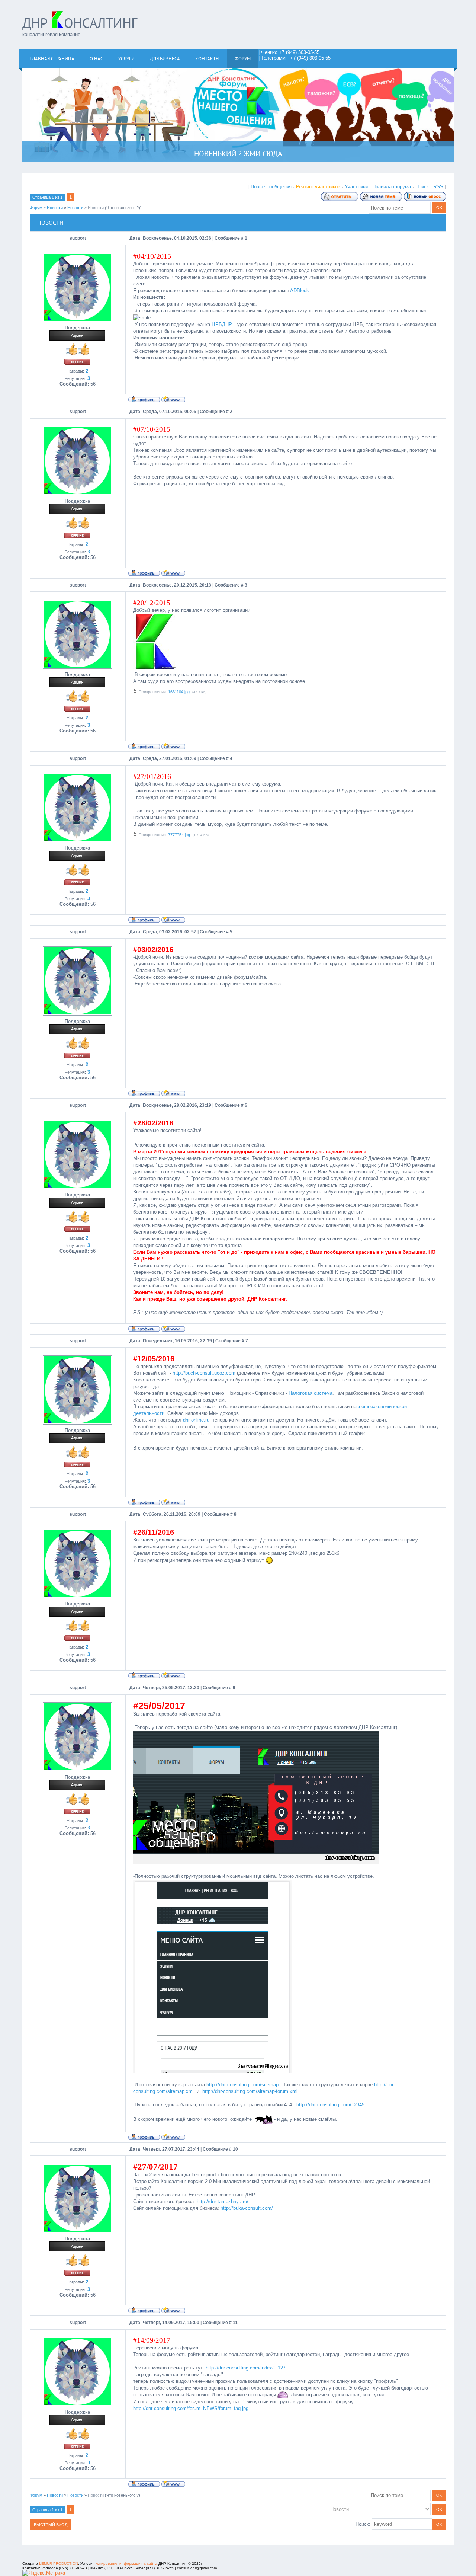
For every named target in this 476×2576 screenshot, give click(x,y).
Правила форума (392, 187)
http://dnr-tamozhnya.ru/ (223, 2201)
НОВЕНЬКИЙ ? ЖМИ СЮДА (238, 154)
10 (235, 2149)
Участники (356, 187)
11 (235, 2323)
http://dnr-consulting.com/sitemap (242, 2085)
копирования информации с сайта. (127, 2564)
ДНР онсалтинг (80, 23)
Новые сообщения (271, 187)
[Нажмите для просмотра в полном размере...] (155, 668)
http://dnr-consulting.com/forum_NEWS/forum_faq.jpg (191, 2408)
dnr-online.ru (196, 1420)
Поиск (422, 187)
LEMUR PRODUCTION (59, 2564)
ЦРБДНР (222, 324)
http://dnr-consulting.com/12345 (331, 2105)
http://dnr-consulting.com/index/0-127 (246, 2368)
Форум (36, 208)
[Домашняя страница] (173, 399)
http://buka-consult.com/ (247, 2208)
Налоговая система (311, 1393)
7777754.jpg (179, 835)
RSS (438, 187)
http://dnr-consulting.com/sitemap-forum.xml (250, 2091)
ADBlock (300, 290)
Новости (55, 208)
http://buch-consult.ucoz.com (204, 1373)
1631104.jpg (179, 692)
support (78, 238)
